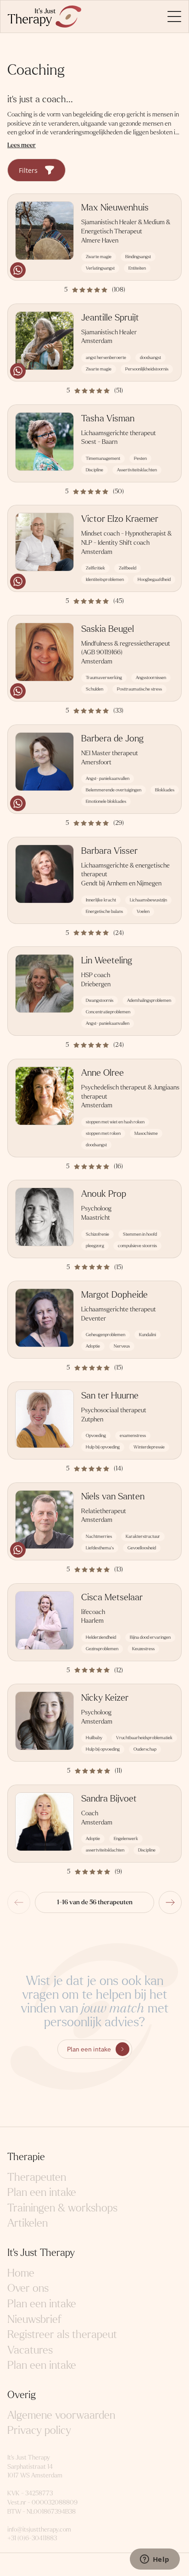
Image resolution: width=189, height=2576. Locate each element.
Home (21, 2273)
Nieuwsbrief (34, 2319)
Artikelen (28, 2223)
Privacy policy (39, 2430)
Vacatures (30, 2350)
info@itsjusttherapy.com (39, 2529)
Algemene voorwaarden (61, 2415)
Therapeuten (37, 2177)
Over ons (28, 2288)
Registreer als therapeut (62, 2335)
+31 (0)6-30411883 (32, 2538)
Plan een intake (89, 2049)
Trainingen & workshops (62, 2208)
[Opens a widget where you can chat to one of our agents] (155, 2560)
